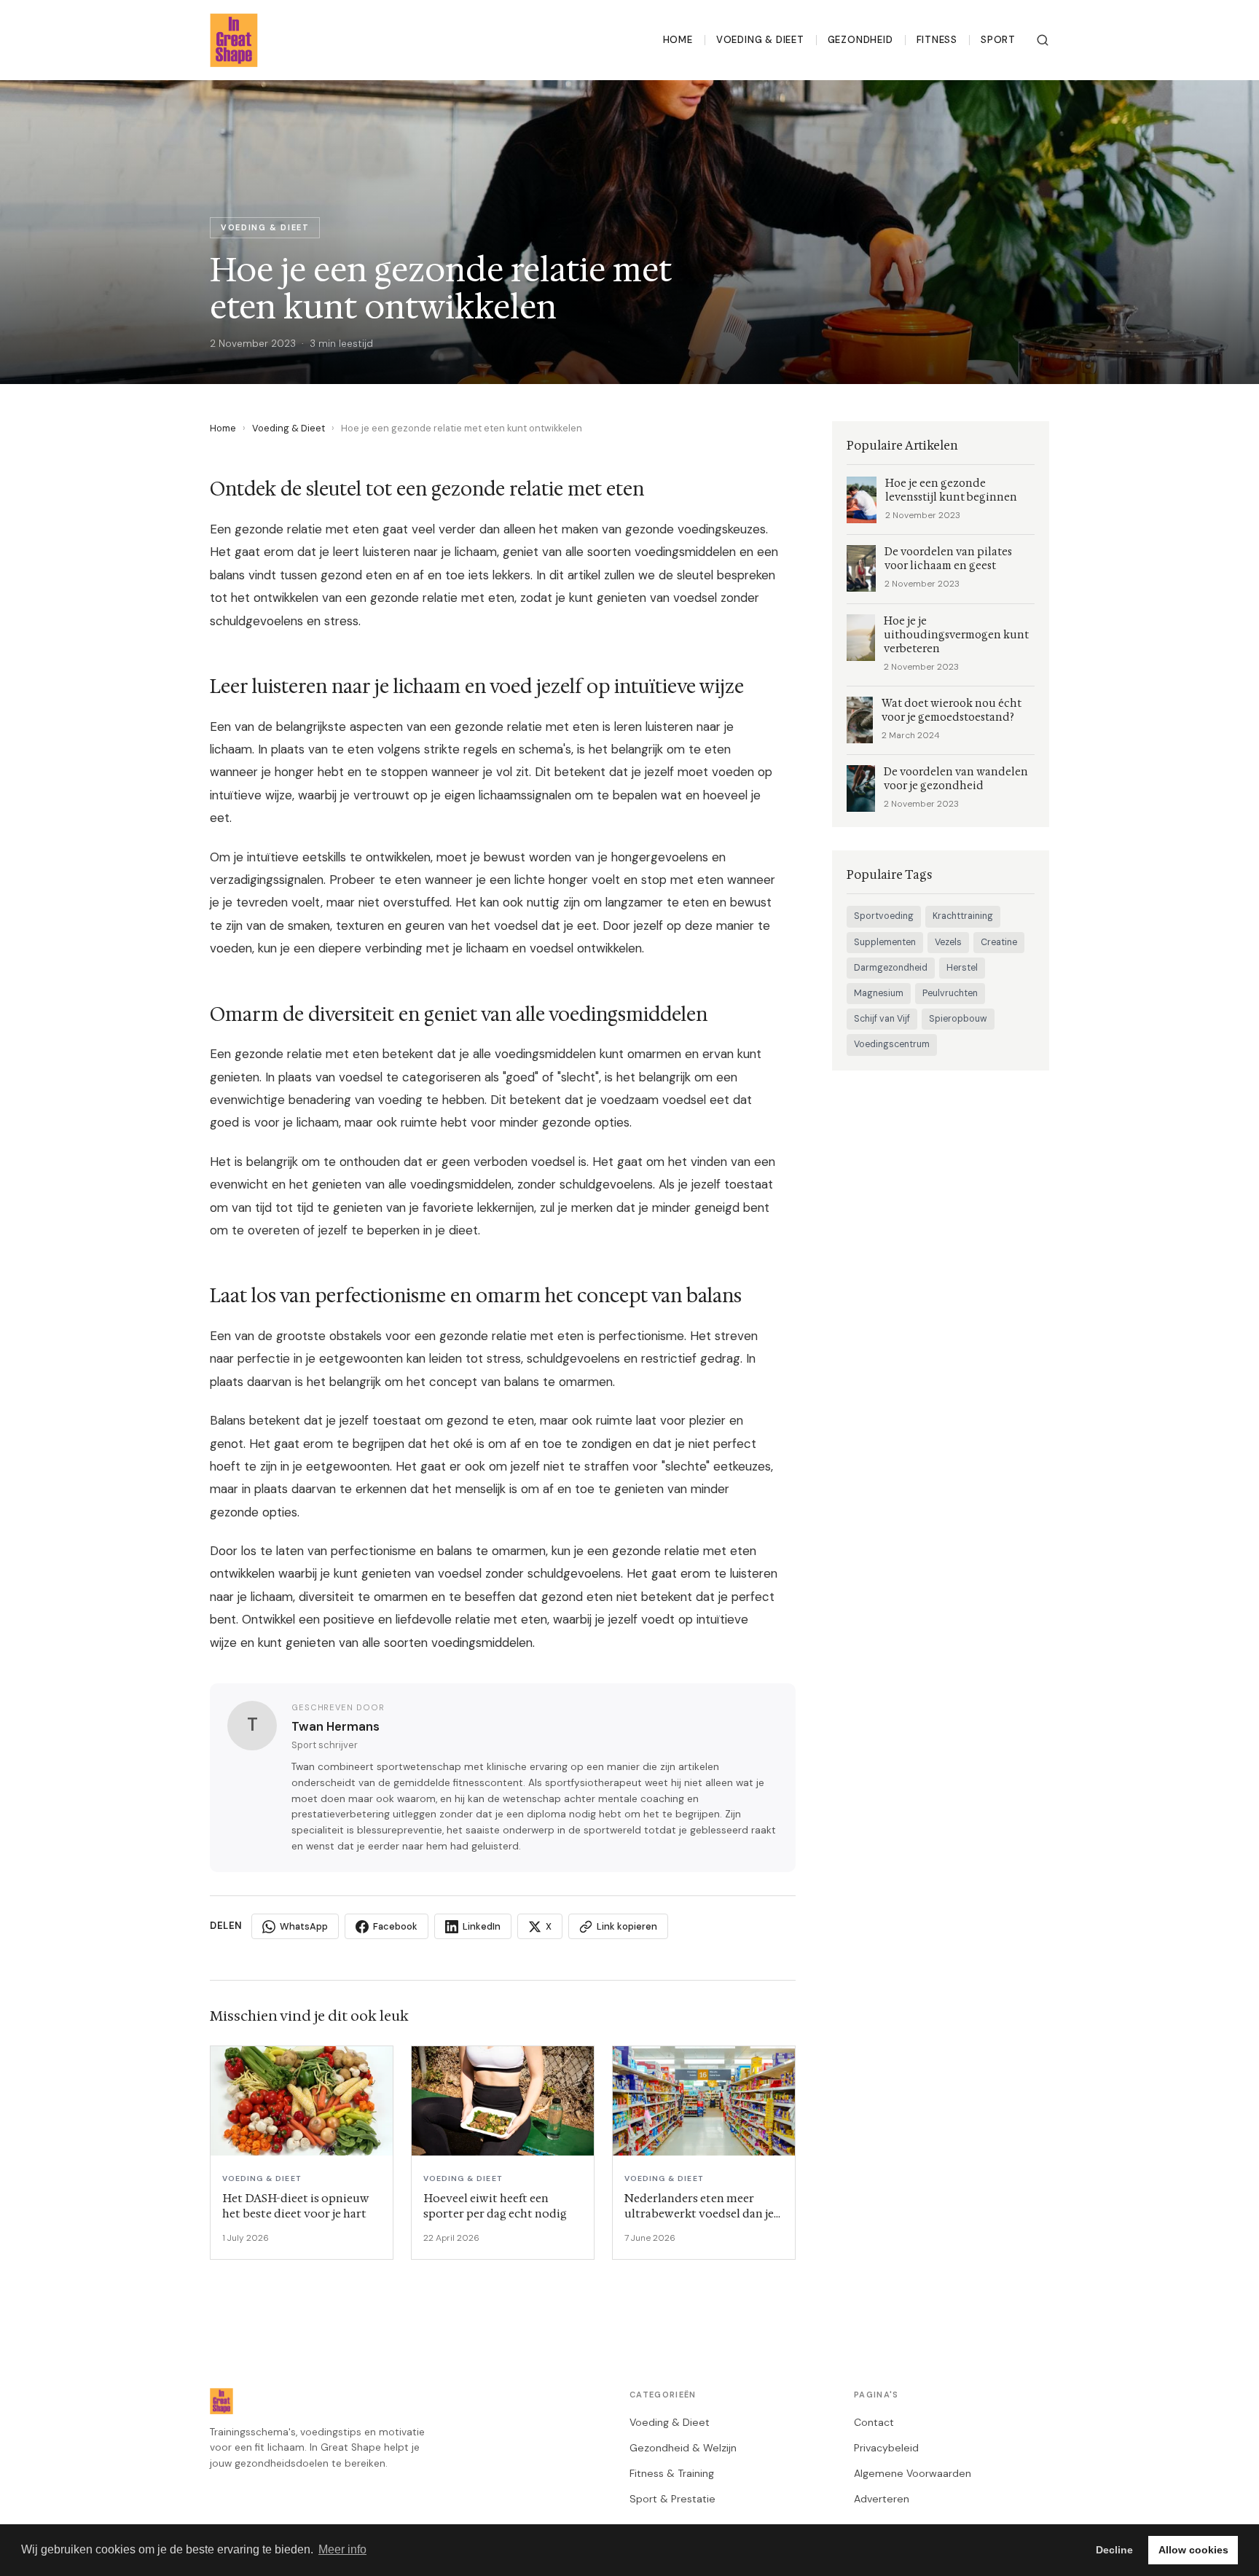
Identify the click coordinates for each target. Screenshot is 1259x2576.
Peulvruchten (950, 993)
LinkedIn (482, 1926)
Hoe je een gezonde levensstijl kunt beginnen (951, 490)
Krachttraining (963, 916)
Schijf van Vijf (882, 1019)
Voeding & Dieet (760, 40)
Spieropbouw (958, 1019)
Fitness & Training (672, 2473)
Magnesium (879, 993)
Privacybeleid (886, 2448)
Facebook (395, 1926)
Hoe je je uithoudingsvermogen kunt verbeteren (956, 635)
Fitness (937, 40)
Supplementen (885, 942)
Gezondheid (860, 40)
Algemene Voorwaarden (913, 2473)
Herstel (962, 968)
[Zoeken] (1043, 40)
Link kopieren (627, 1926)
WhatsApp (304, 1926)
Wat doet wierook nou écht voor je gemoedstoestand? (952, 710)
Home (678, 40)
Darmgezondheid (891, 968)
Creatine (999, 942)
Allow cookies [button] (1193, 2550)
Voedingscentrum (892, 1044)
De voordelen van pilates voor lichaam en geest (948, 559)
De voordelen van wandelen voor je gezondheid (956, 779)
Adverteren (882, 2499)
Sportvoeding (884, 916)
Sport (998, 40)
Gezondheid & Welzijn (683, 2448)
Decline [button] (1114, 2550)
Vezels (948, 942)
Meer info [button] (342, 2549)
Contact (874, 2422)
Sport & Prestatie (672, 2499)
